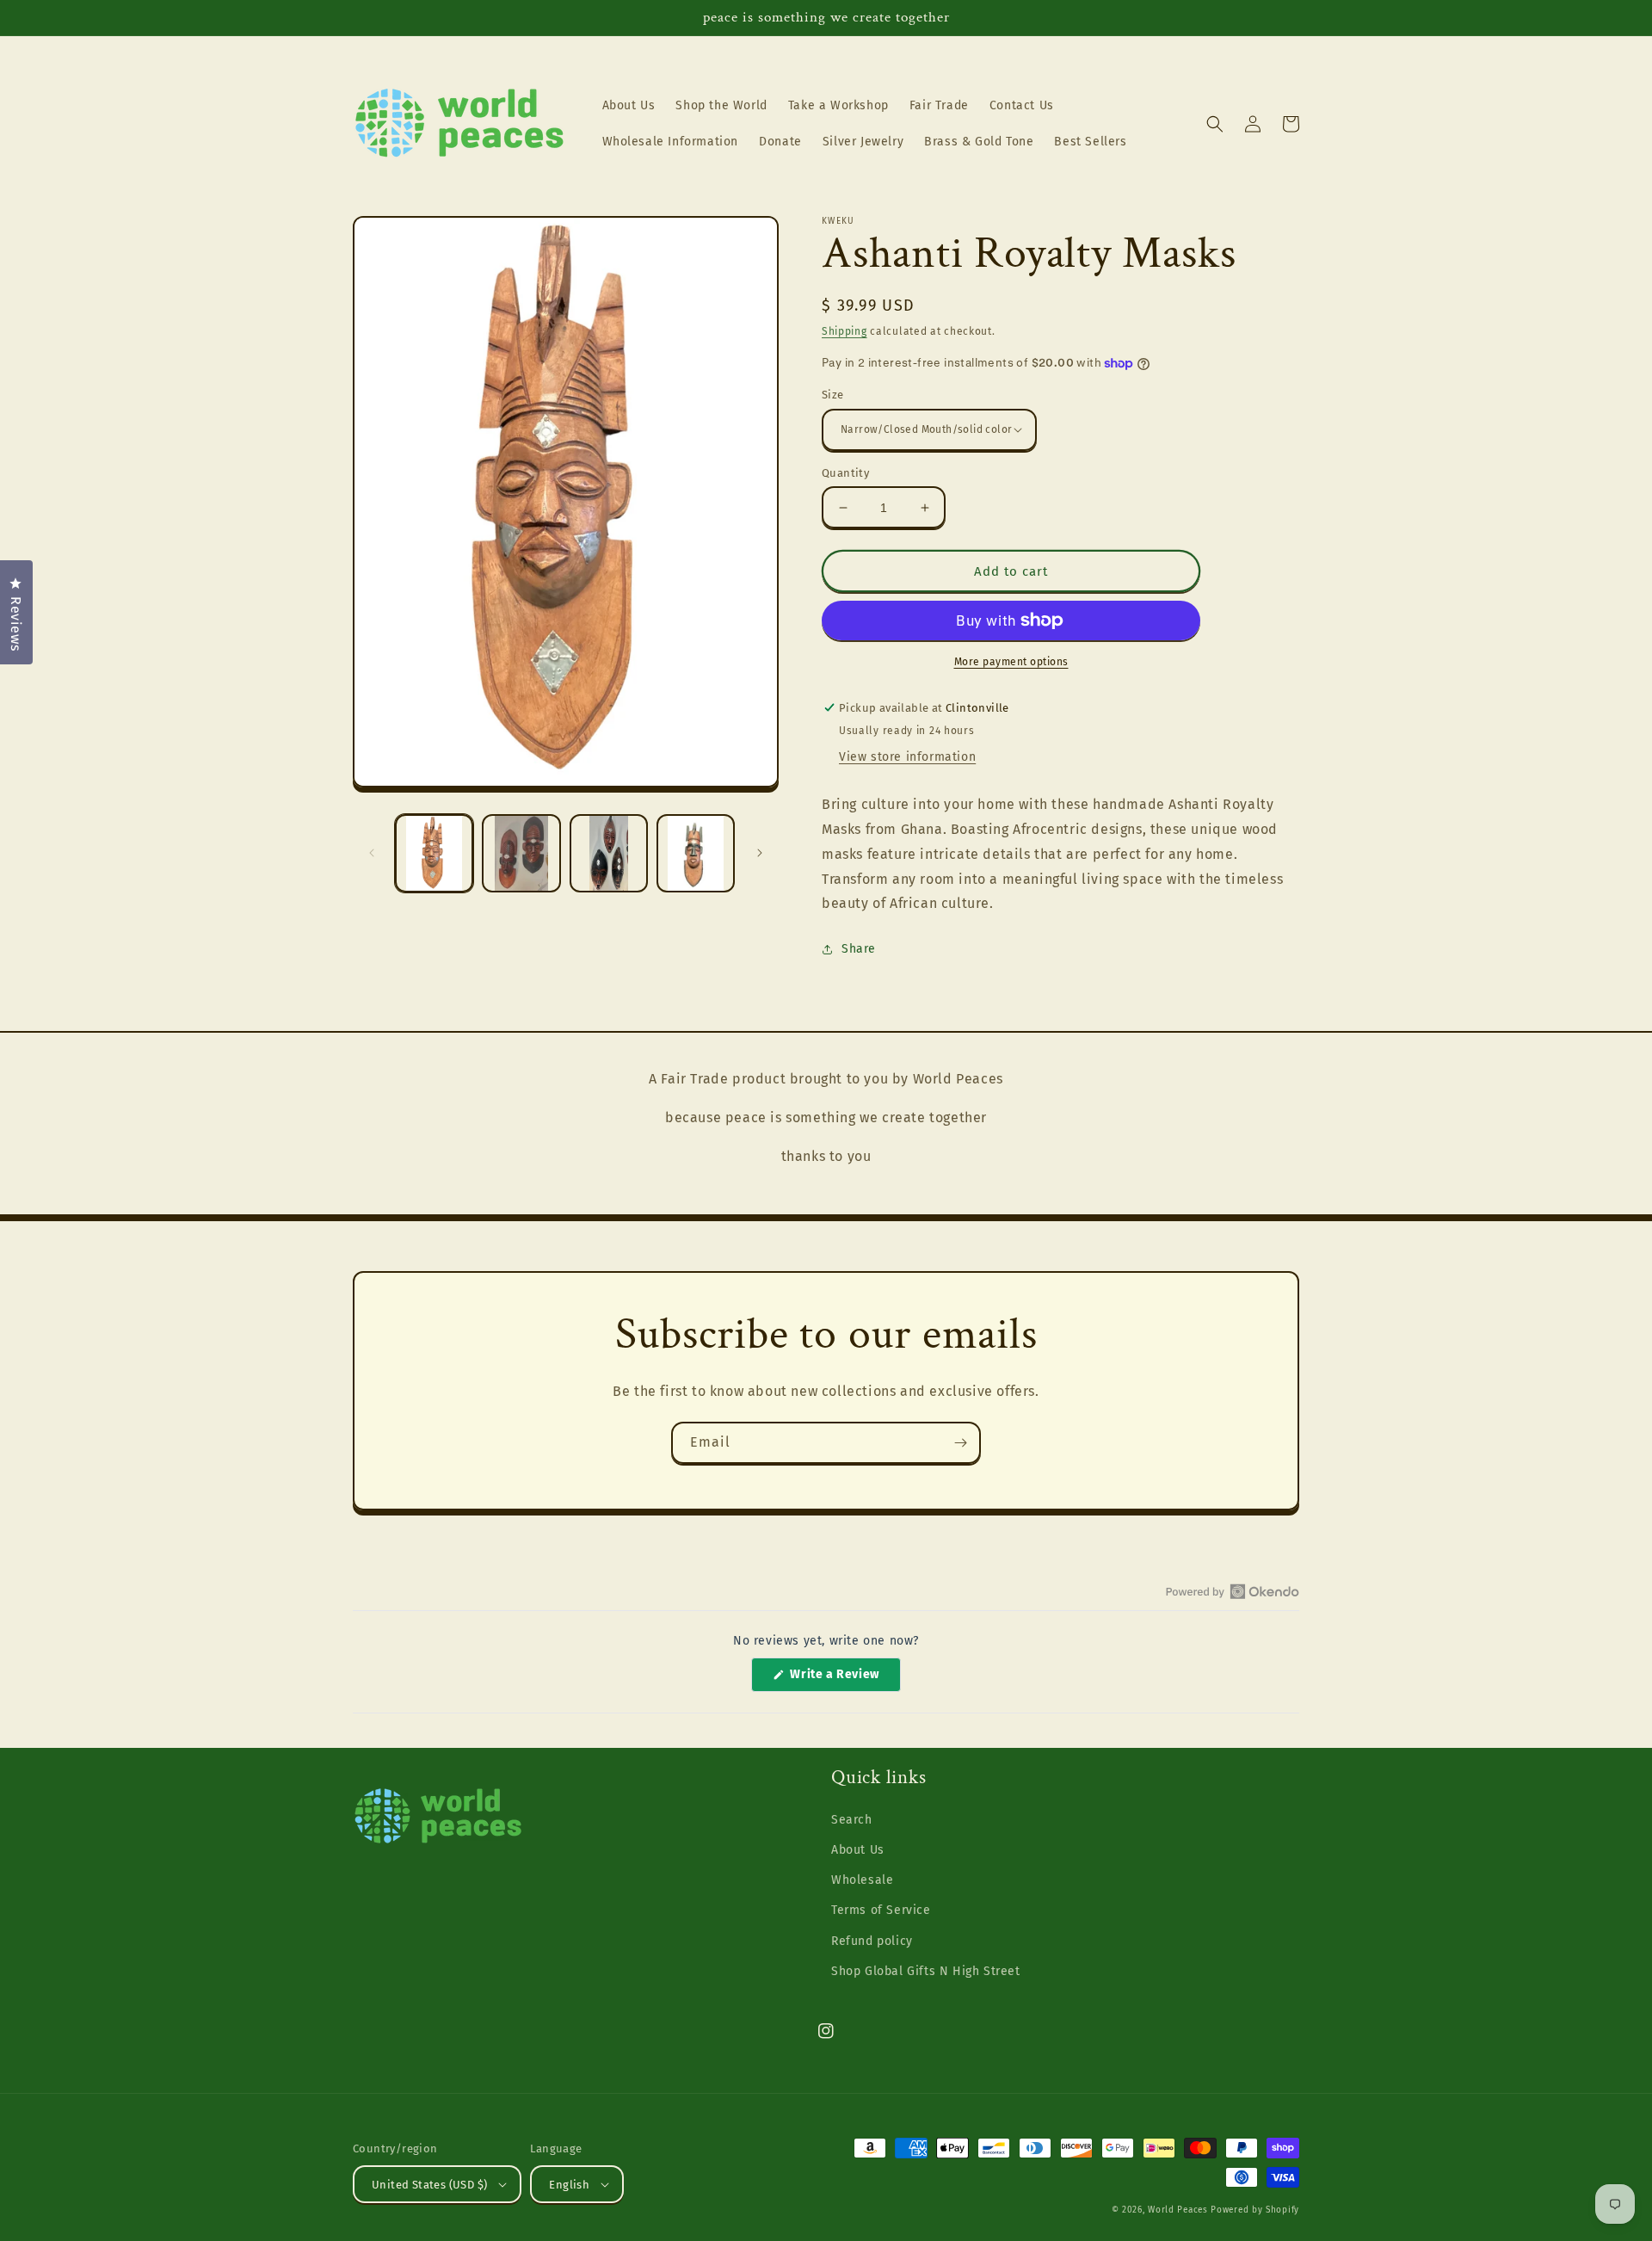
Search (852, 1820)
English (569, 2185)
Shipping (844, 331)
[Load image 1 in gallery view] (434, 853)
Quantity (845, 473)
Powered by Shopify (1255, 2210)
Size (833, 395)
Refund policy (872, 1941)
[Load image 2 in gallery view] (521, 853)
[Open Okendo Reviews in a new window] (1233, 1591)
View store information (907, 757)
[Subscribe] (960, 1443)
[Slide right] (760, 853)
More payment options (1011, 662)
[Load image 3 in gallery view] (609, 853)
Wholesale (862, 1880)
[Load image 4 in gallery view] (696, 853)
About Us (858, 1850)
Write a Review (844, 1679)
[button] (1215, 124)
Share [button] (859, 949)
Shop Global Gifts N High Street (926, 1971)
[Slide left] (372, 853)
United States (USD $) (429, 2185)
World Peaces (1177, 2210)
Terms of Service (881, 1910)
